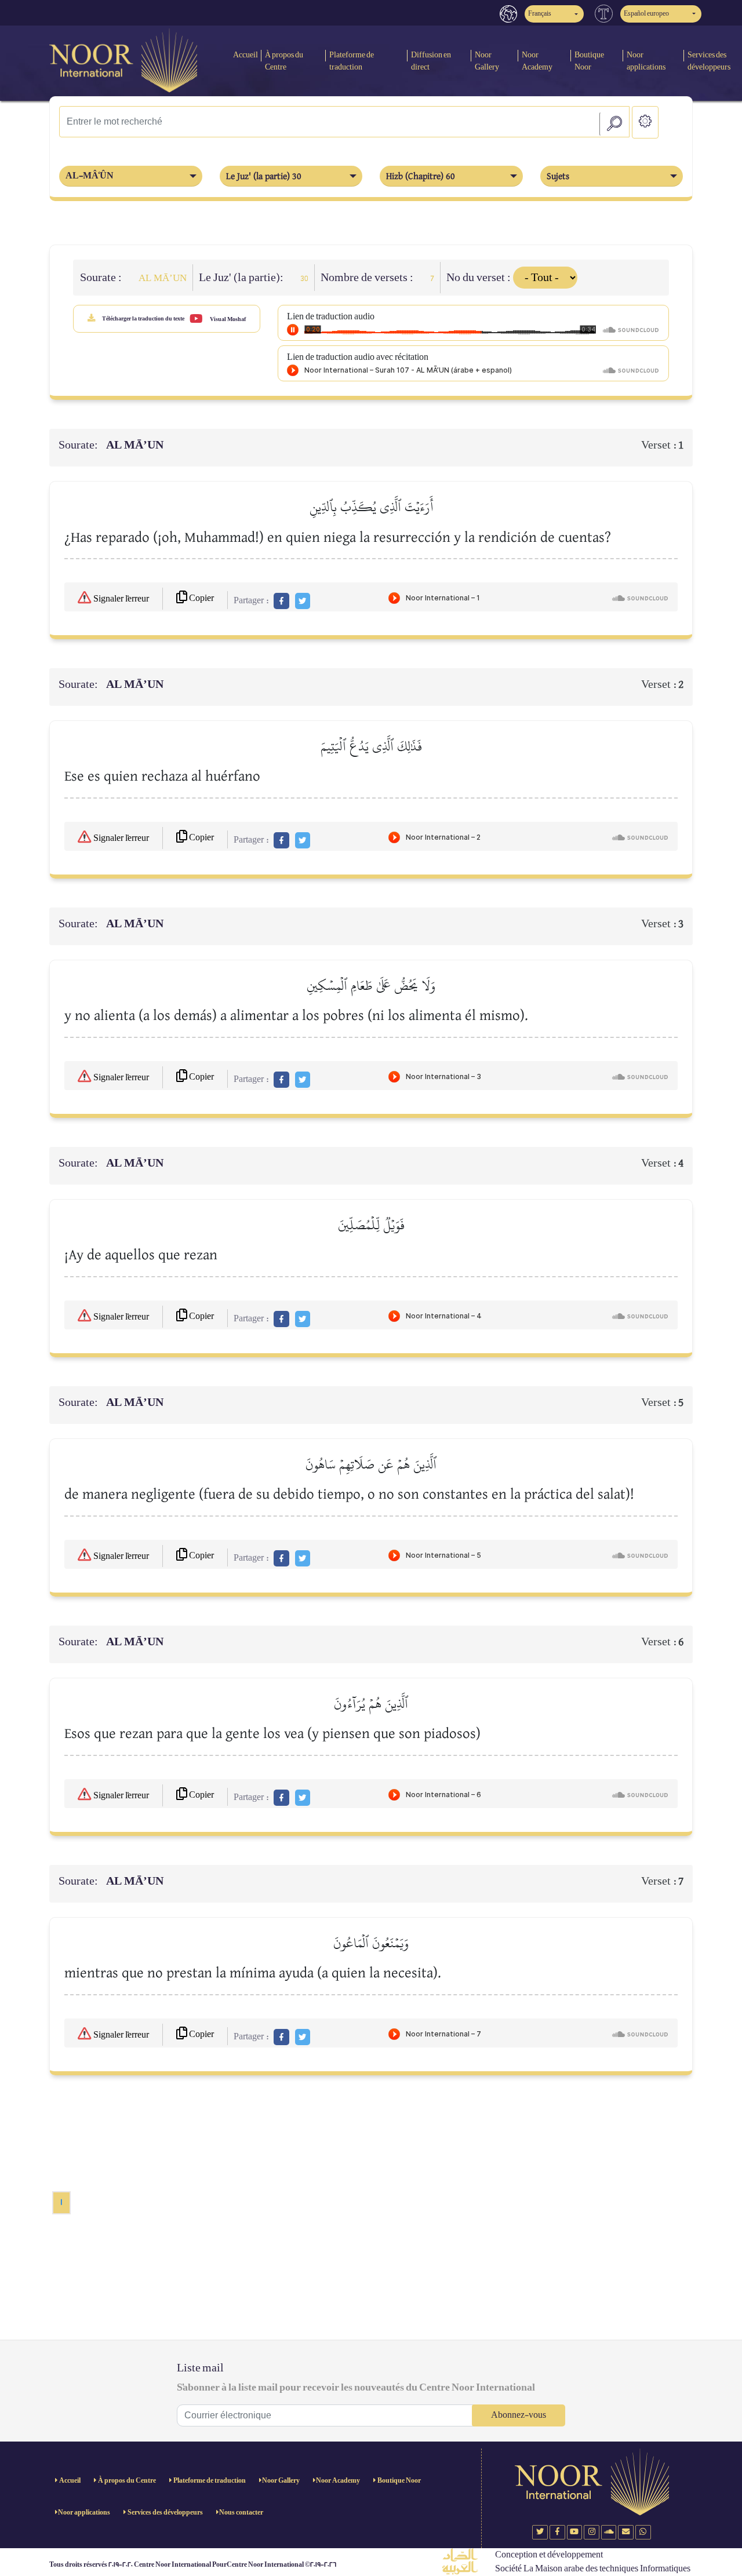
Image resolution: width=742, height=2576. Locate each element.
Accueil (245, 55)
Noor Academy (537, 61)
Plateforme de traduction (352, 61)
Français (540, 14)
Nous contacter (241, 2513)
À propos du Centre (284, 61)
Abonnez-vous (519, 2415)
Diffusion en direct (431, 61)
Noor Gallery (487, 61)
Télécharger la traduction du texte (143, 319)
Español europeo (646, 14)
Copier (201, 598)
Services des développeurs (165, 2513)
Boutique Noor (589, 61)
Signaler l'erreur (120, 599)
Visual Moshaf (227, 319)
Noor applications (646, 61)
